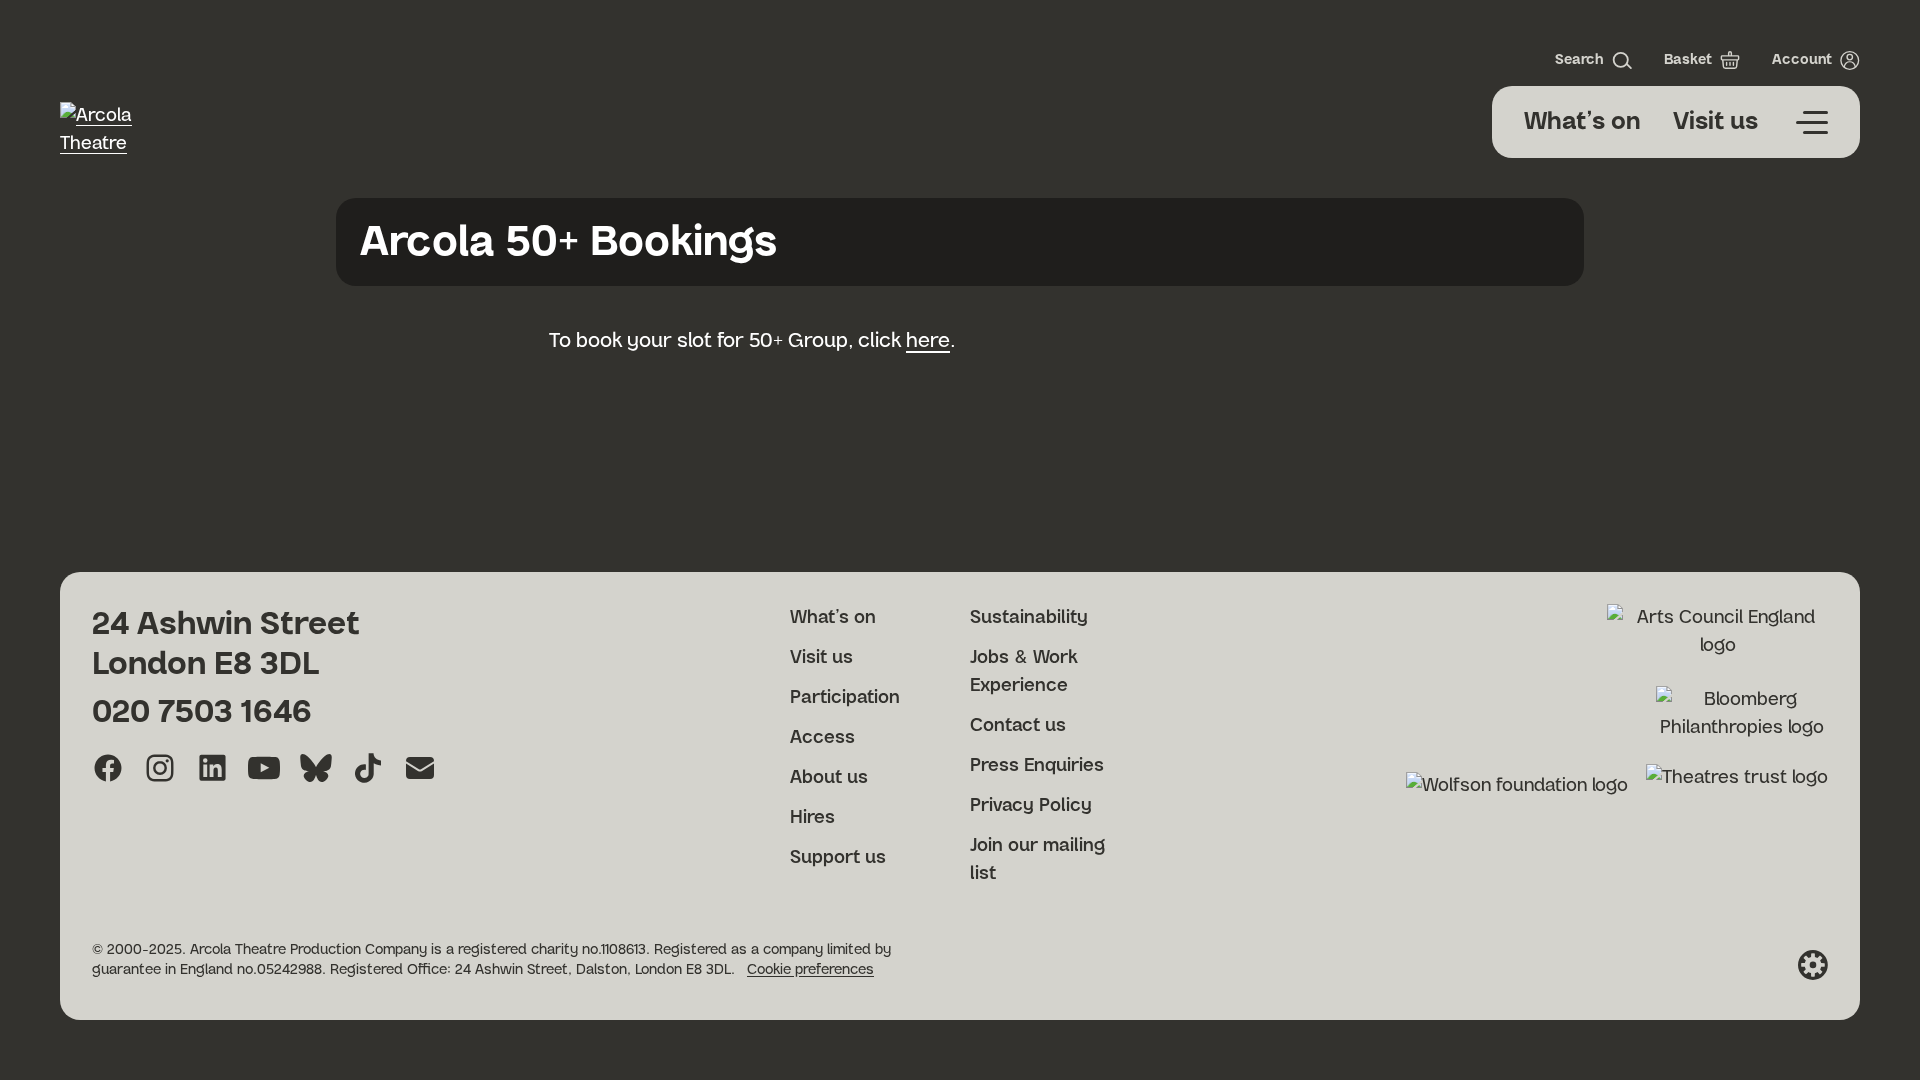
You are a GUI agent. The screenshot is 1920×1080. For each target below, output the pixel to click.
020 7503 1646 (202, 712)
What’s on (1582, 122)
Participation (845, 698)
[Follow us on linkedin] (212, 768)
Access (822, 738)
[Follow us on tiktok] (368, 768)
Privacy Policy (1031, 806)
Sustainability (1029, 618)
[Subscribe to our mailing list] (420, 768)
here (928, 341)
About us (829, 778)
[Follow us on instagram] (160, 768)
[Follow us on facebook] (108, 768)
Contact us (1018, 726)
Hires (812, 818)
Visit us (1715, 122)
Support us (838, 858)
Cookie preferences (810, 970)
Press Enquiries (1037, 766)
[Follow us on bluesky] (316, 768)
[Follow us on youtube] (264, 768)
